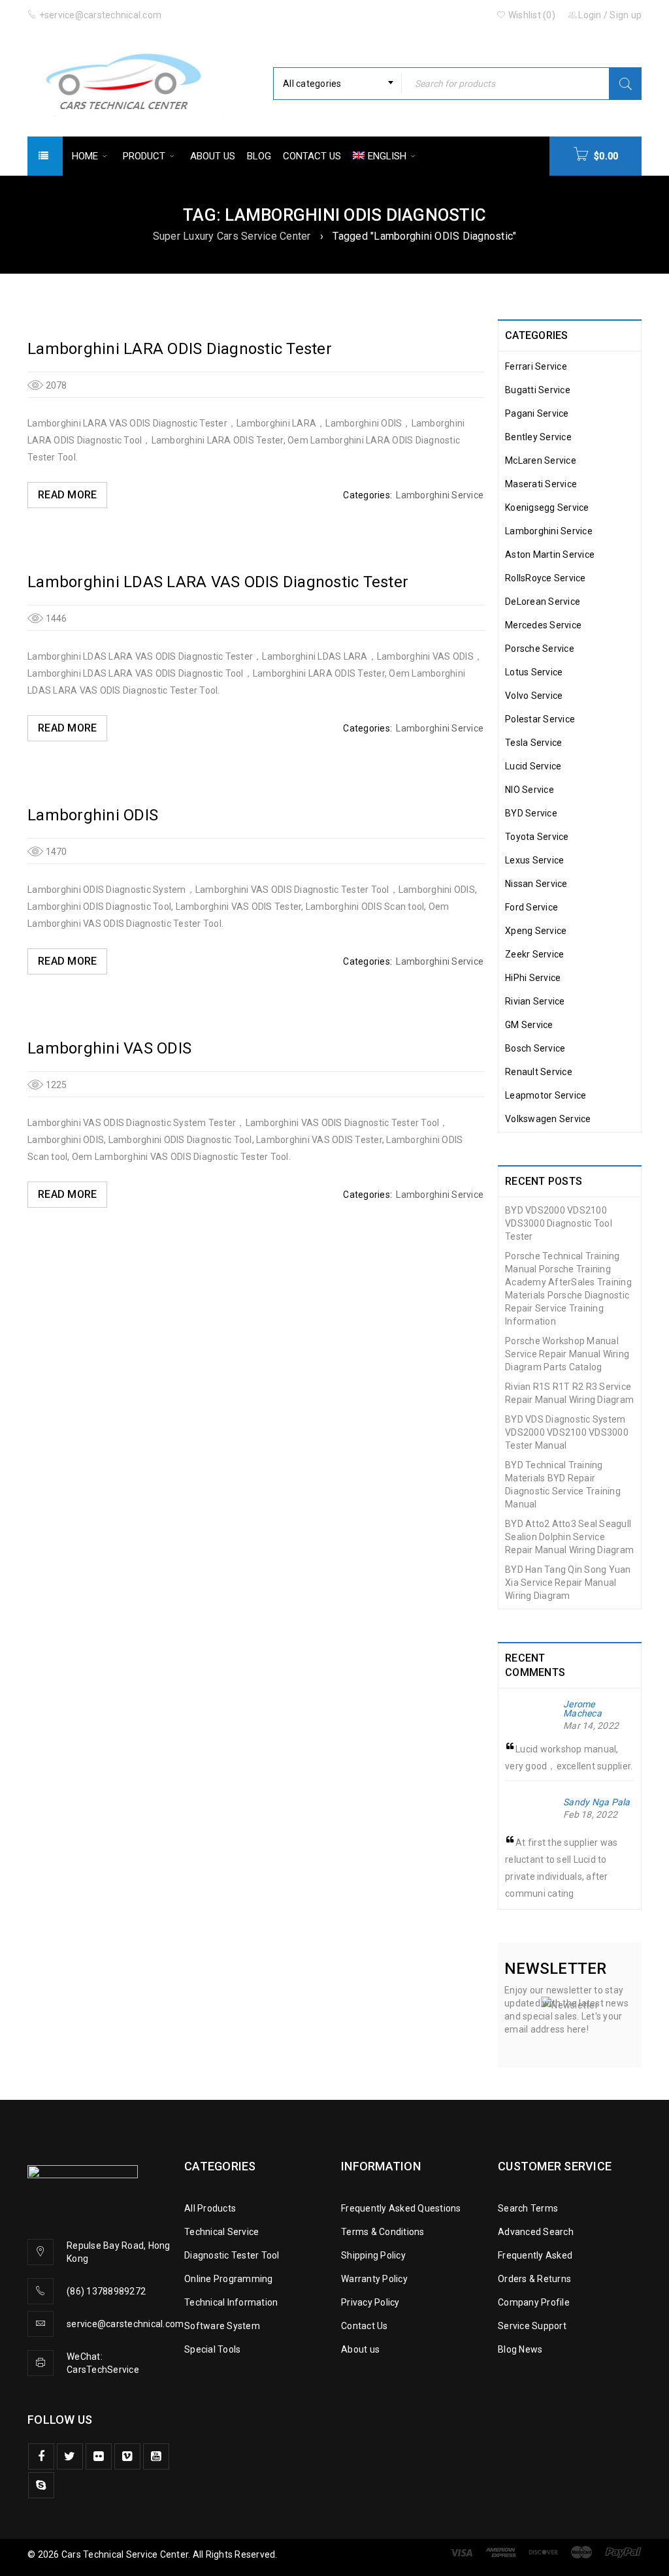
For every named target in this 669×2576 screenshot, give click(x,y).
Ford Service (531, 907)
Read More (67, 495)
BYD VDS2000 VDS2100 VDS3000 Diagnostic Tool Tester (559, 1223)
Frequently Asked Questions (401, 2208)
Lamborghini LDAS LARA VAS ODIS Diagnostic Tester (218, 582)
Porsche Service (540, 649)
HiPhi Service (533, 978)
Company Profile (534, 2302)
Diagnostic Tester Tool (232, 2255)
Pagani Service (537, 413)
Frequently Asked (535, 2255)
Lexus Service (534, 860)
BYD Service (531, 813)
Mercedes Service (543, 625)
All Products (210, 2208)
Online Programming (229, 2279)
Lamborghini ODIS (93, 815)
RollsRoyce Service (546, 578)
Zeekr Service (534, 954)
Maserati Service (541, 484)
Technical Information (231, 2302)
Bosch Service (535, 1048)
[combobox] (337, 84)
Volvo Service (534, 696)
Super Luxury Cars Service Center (232, 236)
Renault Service (539, 1072)
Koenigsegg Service (547, 507)
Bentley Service (538, 437)
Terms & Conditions (383, 2232)
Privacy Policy (370, 2302)
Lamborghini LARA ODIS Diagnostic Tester (180, 349)
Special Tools (212, 2349)
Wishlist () (531, 15)
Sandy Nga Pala (597, 1802)
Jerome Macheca (582, 1709)
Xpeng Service (536, 931)
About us (360, 2349)
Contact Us (365, 2326)
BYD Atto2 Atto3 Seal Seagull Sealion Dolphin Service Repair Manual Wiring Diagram (569, 1537)
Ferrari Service (536, 366)
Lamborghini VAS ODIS (109, 1048)
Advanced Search (536, 2232)
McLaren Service (541, 460)
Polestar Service (540, 719)
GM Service (529, 1025)
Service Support (532, 2326)
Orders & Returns (534, 2279)
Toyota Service (537, 837)
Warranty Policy (374, 2279)
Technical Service (221, 2232)
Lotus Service (534, 672)
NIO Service (530, 790)
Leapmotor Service (546, 1095)
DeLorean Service (543, 602)
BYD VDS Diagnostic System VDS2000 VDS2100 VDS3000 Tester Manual (567, 1432)
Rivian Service (535, 1001)
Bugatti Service (538, 390)
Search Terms (528, 2208)
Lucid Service (533, 766)
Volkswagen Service (548, 1119)
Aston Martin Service (550, 555)
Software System (222, 2326)
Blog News (520, 2349)
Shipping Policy (373, 2255)
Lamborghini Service (440, 495)
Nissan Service (536, 884)
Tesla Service (533, 743)
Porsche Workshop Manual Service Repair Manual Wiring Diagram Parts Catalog (567, 1354)
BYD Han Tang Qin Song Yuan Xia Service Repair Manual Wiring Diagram (568, 1583)
